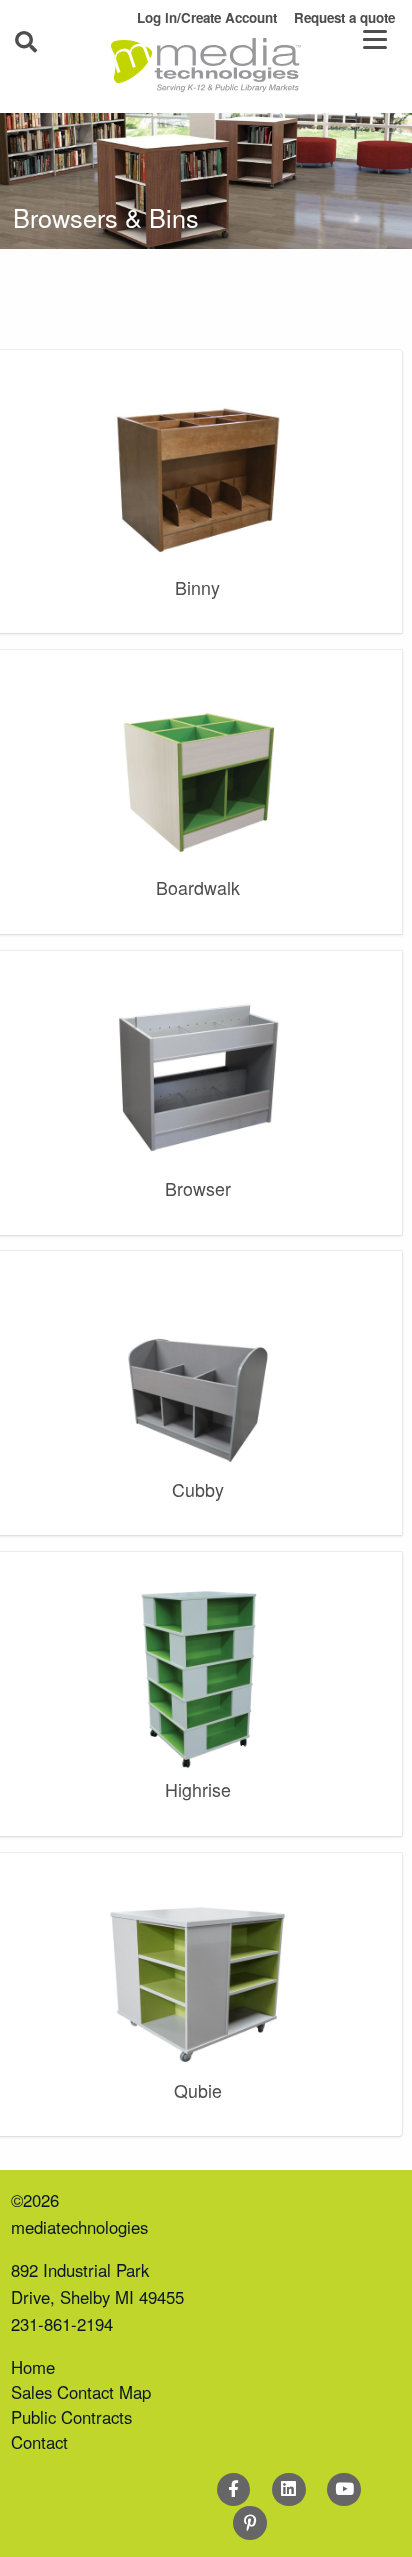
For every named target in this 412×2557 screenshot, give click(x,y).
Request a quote (344, 17)
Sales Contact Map (81, 2392)
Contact (39, 2442)
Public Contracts (71, 2417)
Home (33, 2367)
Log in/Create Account (207, 17)
